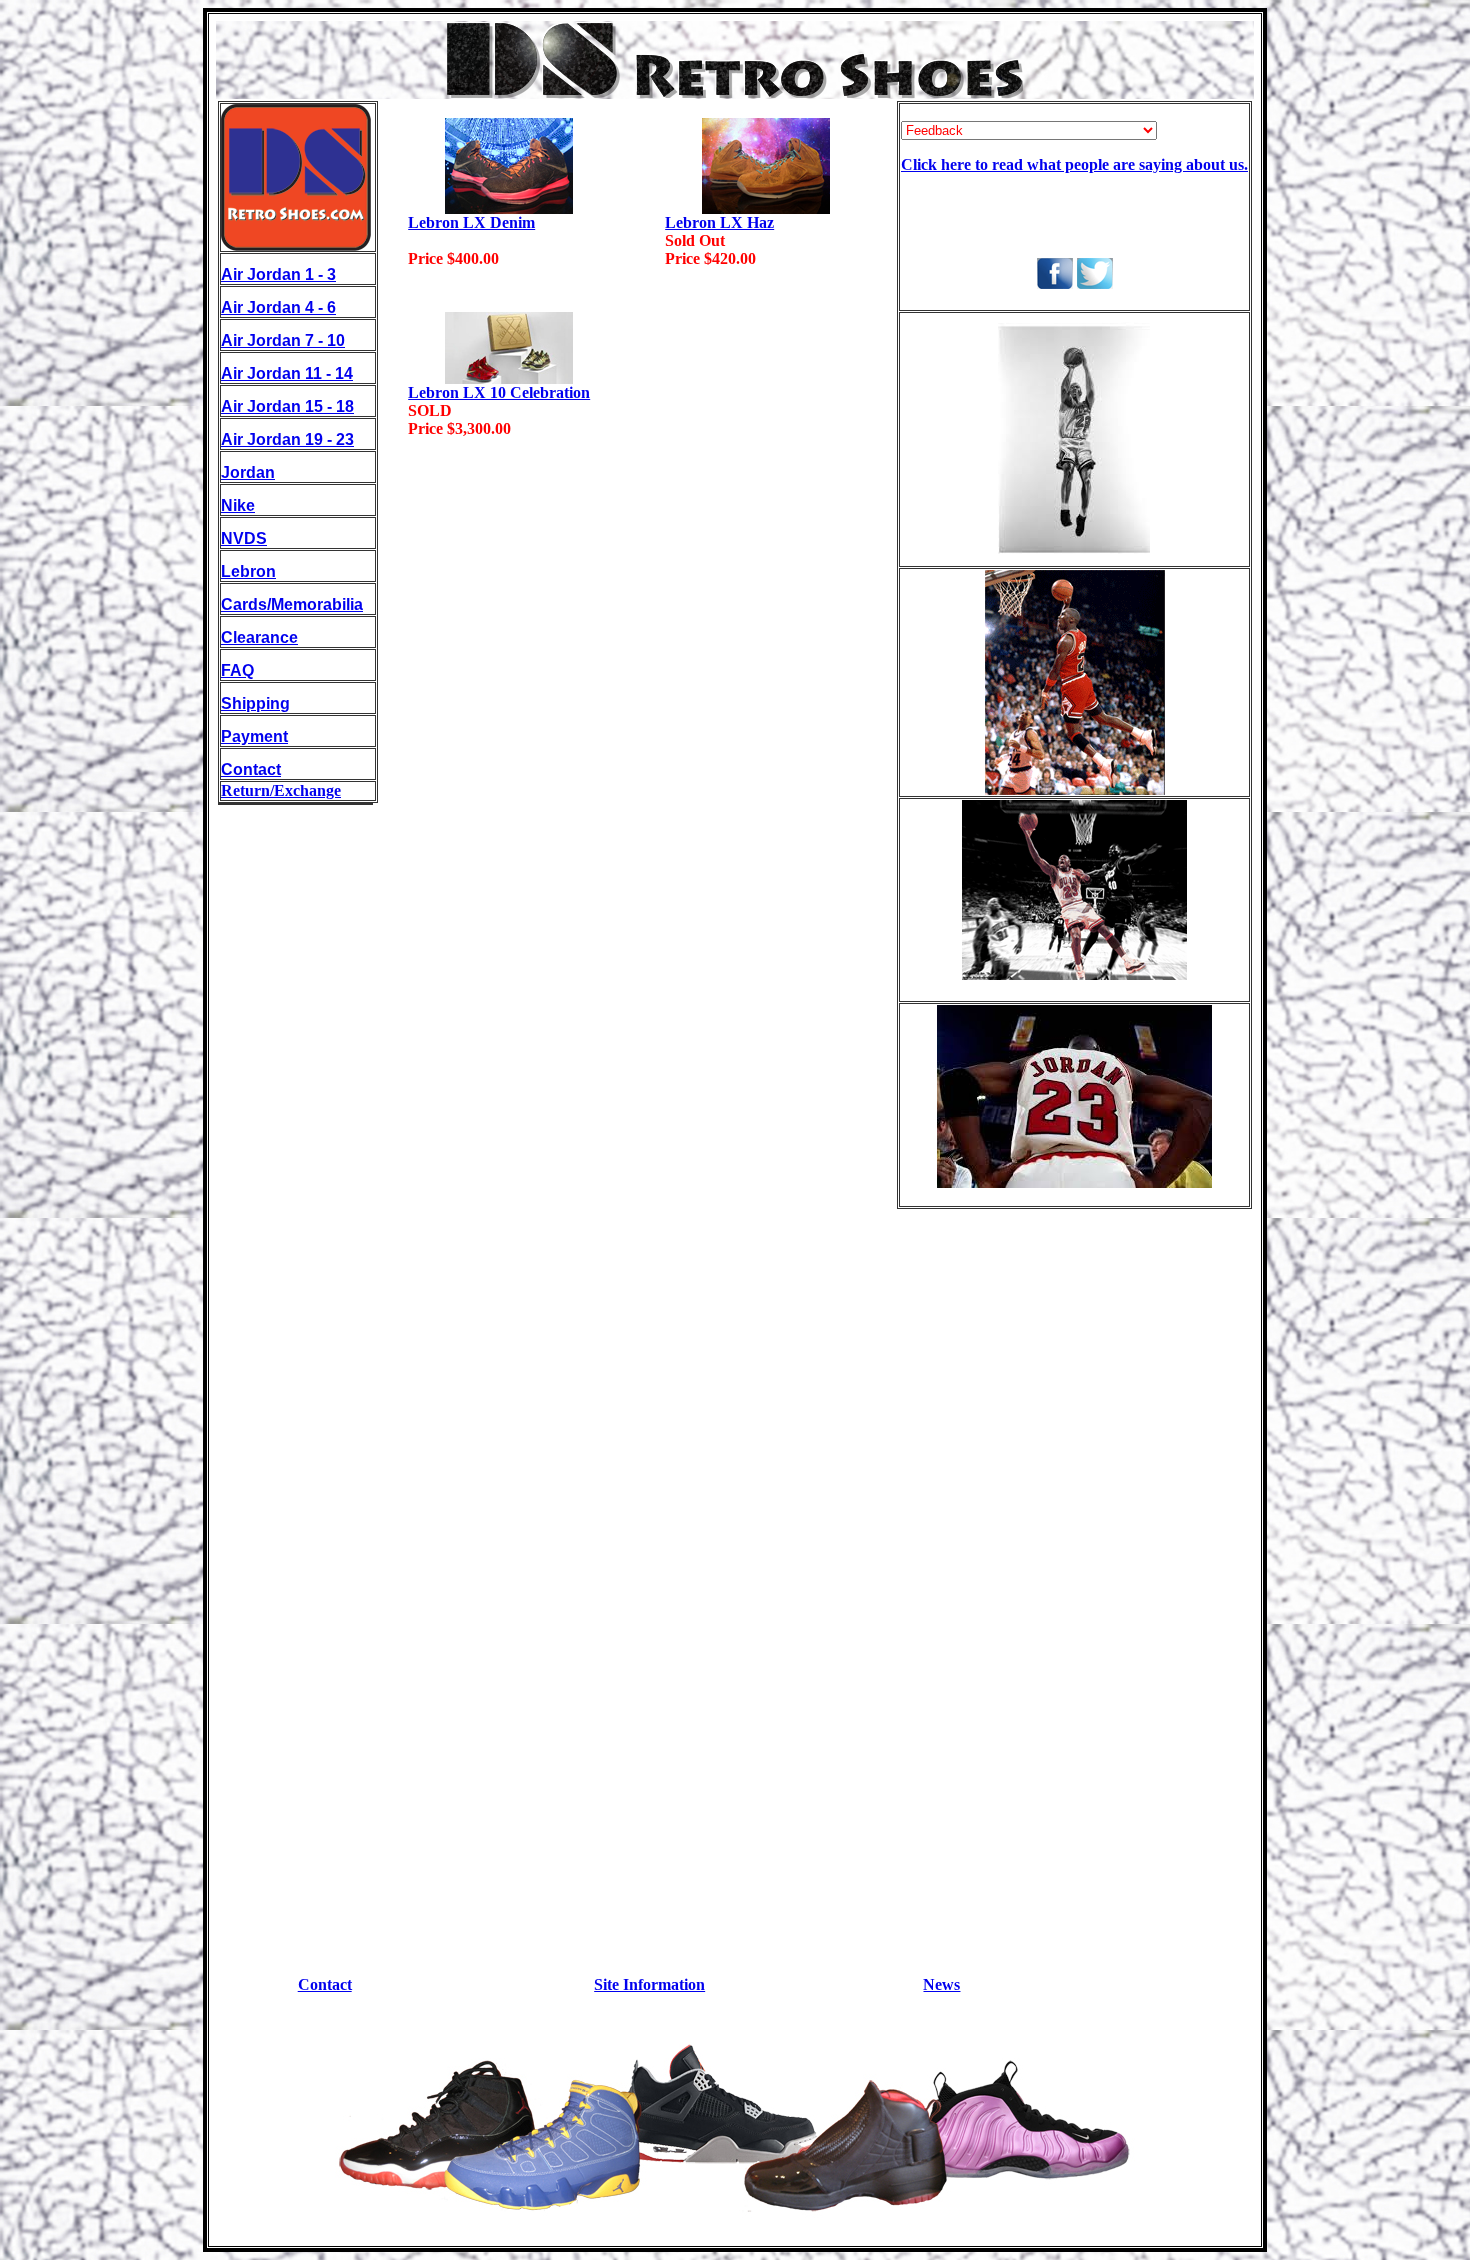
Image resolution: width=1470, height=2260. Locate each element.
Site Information (649, 1984)
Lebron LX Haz (719, 222)
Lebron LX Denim (471, 222)
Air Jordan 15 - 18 (287, 406)
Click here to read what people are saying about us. (1074, 164)
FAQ (237, 670)
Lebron (248, 571)
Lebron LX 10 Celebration (499, 392)
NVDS (244, 538)
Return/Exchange (281, 790)
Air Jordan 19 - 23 (287, 439)
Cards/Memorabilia (292, 604)
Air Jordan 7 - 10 (283, 340)
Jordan (248, 472)
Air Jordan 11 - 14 (287, 373)
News (941, 1984)
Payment (254, 736)
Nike (238, 505)
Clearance (259, 637)
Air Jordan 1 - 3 (278, 274)
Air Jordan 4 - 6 (278, 307)
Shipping (255, 703)
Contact (251, 769)
